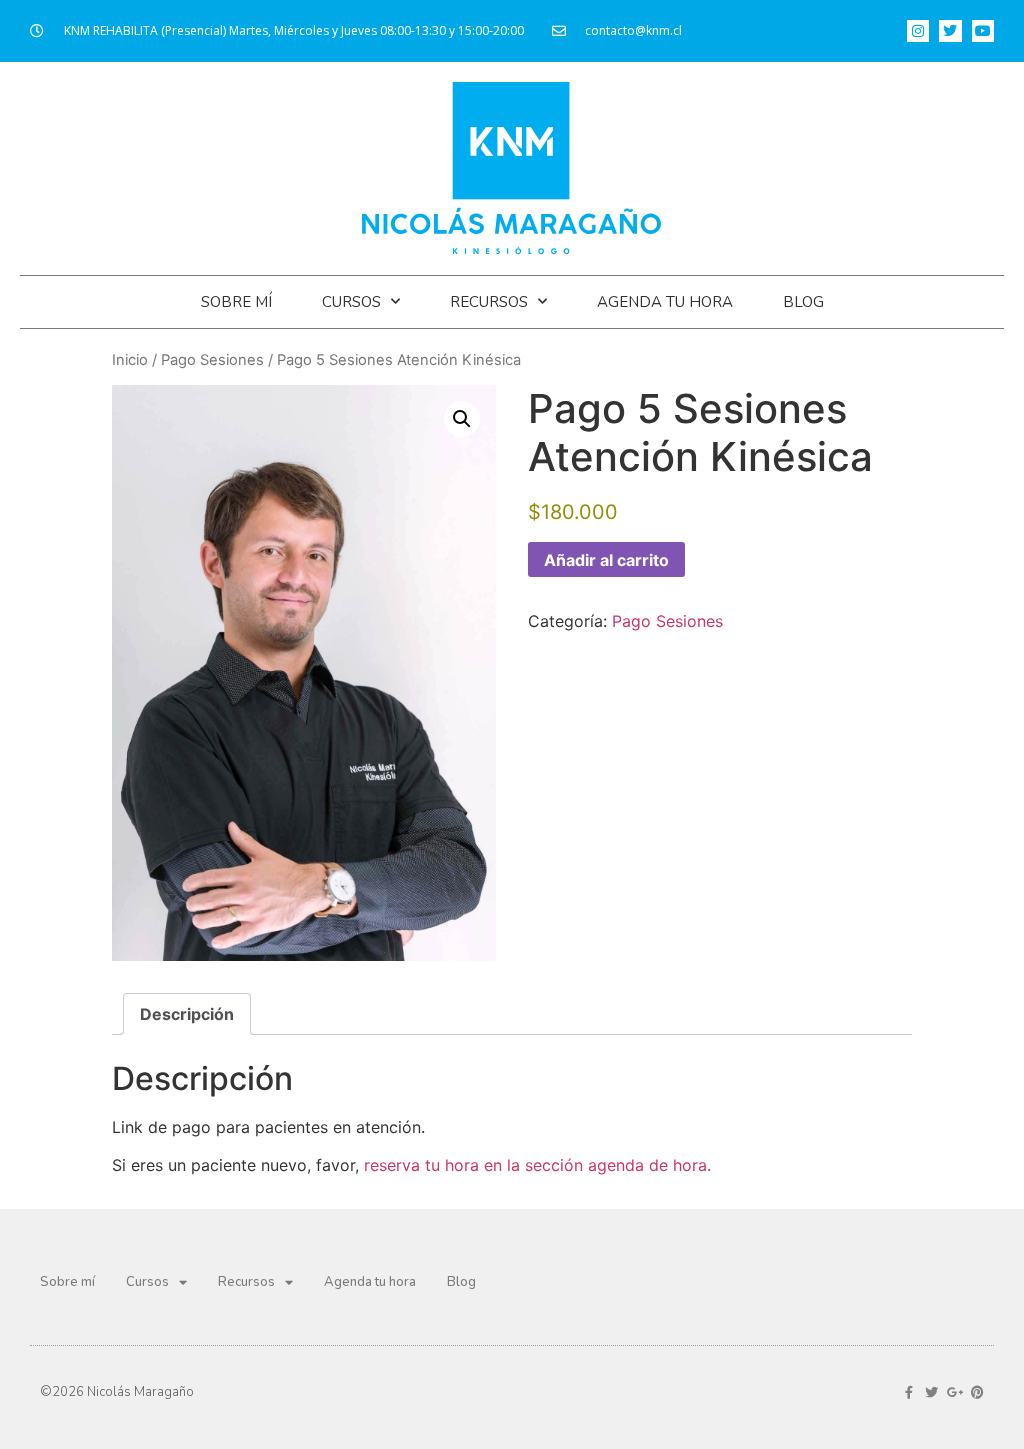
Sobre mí (236, 302)
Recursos (489, 302)
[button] (462, 419)
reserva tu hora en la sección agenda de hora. (537, 1165)
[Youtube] (983, 31)
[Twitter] (950, 31)
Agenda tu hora (665, 302)
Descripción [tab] (187, 1014)
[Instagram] (918, 31)
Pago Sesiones (212, 360)
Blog (803, 302)
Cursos (351, 302)
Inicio (130, 360)
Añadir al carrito (606, 560)
